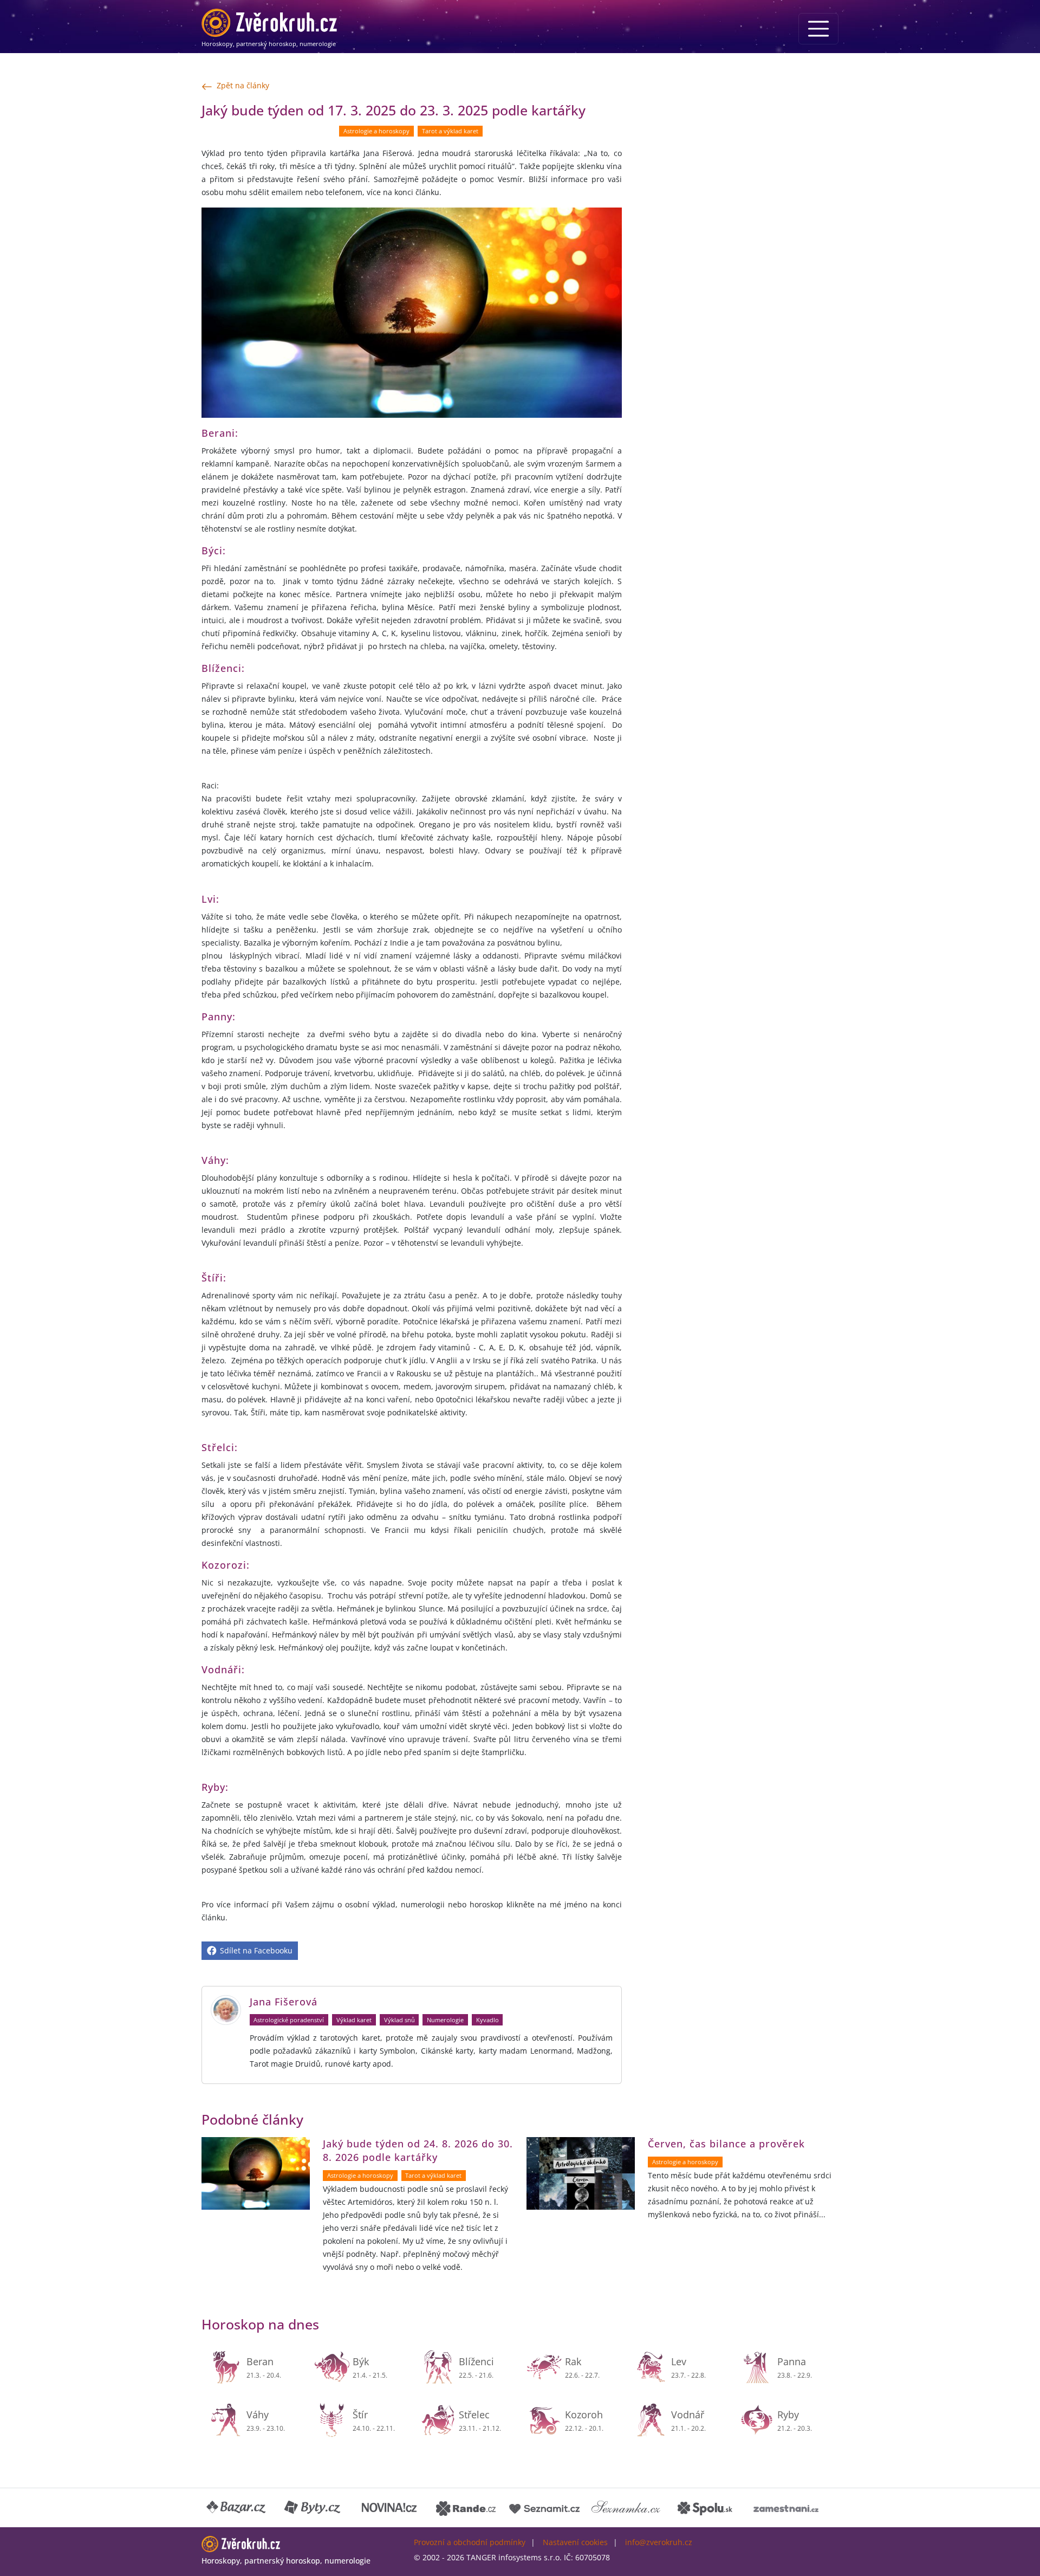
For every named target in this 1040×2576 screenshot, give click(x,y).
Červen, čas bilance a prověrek (726, 2144)
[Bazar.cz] (237, 2508)
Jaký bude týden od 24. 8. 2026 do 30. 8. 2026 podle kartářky (418, 2150)
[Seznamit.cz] (544, 2508)
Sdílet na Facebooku (255, 1950)
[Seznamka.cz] (626, 2508)
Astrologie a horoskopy (376, 131)
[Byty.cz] (313, 2508)
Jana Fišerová (284, 2002)
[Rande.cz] (466, 2508)
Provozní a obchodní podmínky (470, 2542)
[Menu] (818, 29)
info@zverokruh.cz (659, 2542)
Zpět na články (243, 85)
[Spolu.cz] (705, 2508)
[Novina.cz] (389, 2508)
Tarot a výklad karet (450, 131)
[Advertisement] (737, 177)
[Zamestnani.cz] (786, 2508)
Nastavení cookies (575, 2542)
